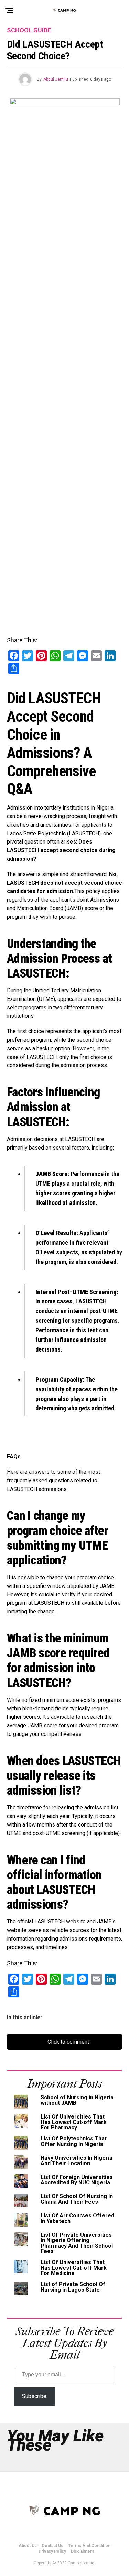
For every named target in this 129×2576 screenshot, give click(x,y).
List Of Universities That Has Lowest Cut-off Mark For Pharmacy (74, 2122)
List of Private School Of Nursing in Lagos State (73, 2287)
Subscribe (34, 2396)
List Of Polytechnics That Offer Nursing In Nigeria (74, 2141)
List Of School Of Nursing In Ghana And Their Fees (77, 2199)
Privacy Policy (52, 2551)
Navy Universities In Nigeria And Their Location (77, 2161)
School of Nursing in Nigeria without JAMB (77, 2100)
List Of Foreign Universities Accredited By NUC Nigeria (77, 2180)
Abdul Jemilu (56, 79)
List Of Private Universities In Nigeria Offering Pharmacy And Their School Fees (77, 2243)
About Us (28, 2546)
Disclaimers (83, 2551)
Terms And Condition (89, 2546)
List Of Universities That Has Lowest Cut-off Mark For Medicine (74, 2268)
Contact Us (52, 2546)
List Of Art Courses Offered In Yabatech (77, 2218)
